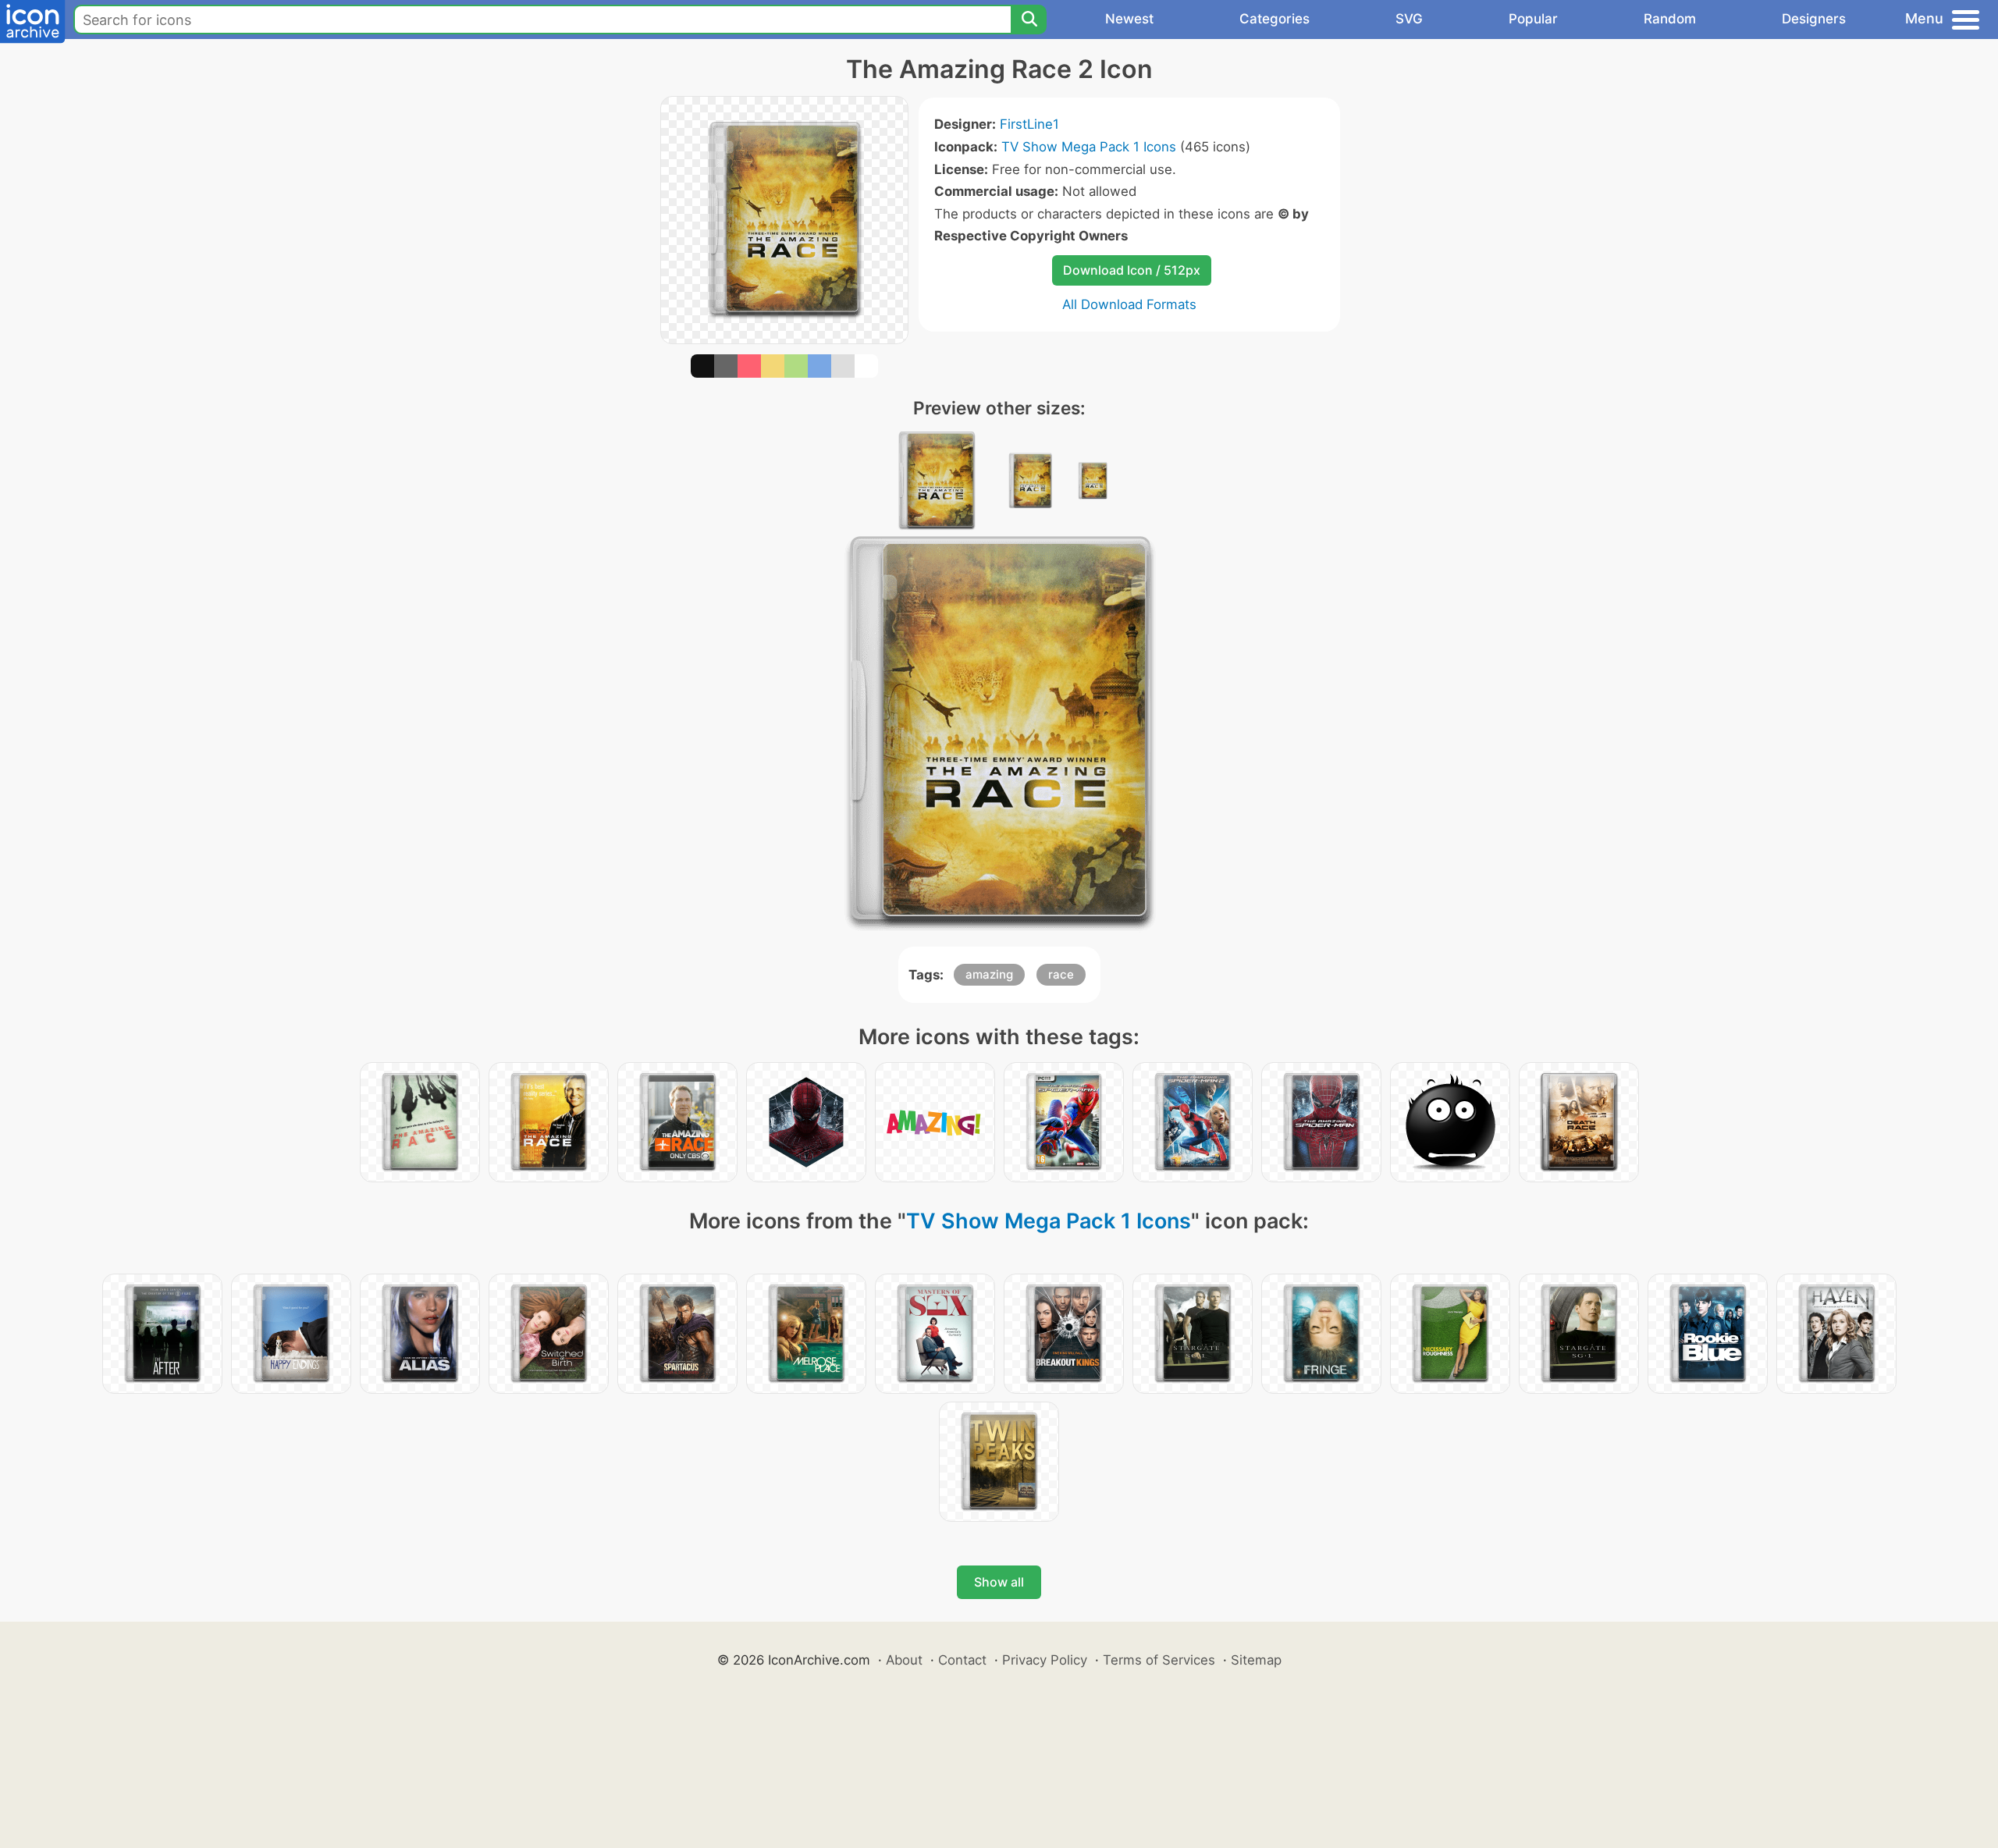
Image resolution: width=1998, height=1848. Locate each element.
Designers (1814, 19)
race (1061, 974)
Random (1670, 19)
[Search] (1029, 20)
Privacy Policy (1045, 1660)
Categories (1275, 19)
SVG (1409, 19)
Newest (1129, 19)
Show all (999, 1582)
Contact (962, 1660)
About (904, 1660)
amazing (989, 974)
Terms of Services (1159, 1660)
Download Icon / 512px (1132, 270)
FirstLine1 (1029, 124)
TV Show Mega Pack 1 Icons (1089, 147)
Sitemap (1256, 1660)
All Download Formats (1129, 304)
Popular (1533, 19)
